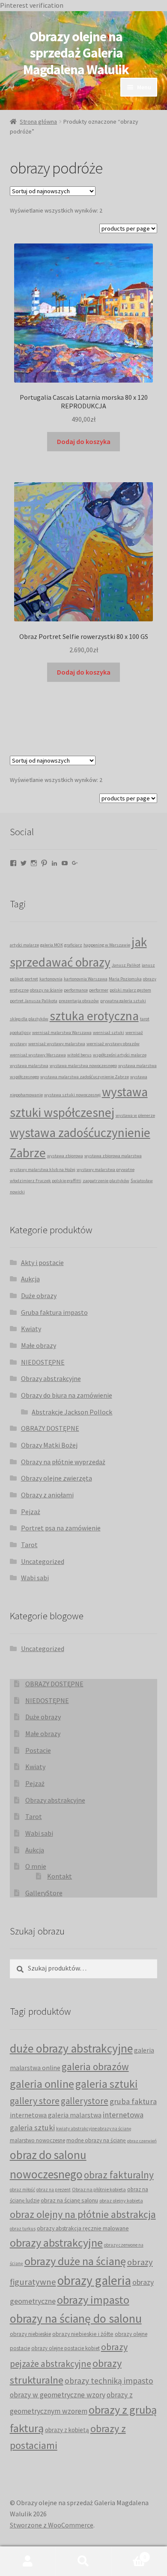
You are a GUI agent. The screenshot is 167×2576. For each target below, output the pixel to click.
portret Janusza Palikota (34, 1001)
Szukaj (83, 2561)
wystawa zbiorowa (65, 1156)
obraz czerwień (142, 2141)
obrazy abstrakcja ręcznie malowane (83, 2228)
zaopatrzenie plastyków (106, 1181)
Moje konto (28, 2561)
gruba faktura (133, 2101)
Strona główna (38, 122)
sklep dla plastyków (29, 1019)
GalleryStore (44, 1893)
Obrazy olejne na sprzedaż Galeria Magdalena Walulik (76, 53)
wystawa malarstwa (29, 1066)
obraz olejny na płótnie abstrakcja (83, 2214)
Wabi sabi (35, 1578)
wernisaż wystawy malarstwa (57, 1044)
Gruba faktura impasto (54, 1312)
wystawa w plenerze (135, 1115)
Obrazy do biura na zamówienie (67, 1395)
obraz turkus (23, 2229)
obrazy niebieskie (30, 2334)
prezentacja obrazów (79, 1001)
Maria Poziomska (125, 979)
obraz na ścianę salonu (69, 2200)
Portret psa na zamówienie (61, 1528)
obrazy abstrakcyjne (56, 2243)
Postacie (38, 1750)
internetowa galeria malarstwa (56, 2115)
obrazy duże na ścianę (75, 2261)
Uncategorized (43, 1561)
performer (99, 990)
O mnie (36, 1866)
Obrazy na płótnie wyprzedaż (63, 1462)
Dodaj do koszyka (84, 441)
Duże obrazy (39, 1296)
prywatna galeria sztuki (123, 1001)
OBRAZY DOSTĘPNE (50, 1428)
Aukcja (30, 1279)
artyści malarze (24, 945)
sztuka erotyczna (94, 1016)
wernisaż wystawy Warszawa (38, 1055)
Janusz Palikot (126, 965)
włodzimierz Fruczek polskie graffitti (46, 1181)
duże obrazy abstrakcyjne (71, 2048)
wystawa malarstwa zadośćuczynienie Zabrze (85, 1077)
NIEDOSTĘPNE (43, 1362)
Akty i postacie (42, 1262)
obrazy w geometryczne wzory (58, 2395)
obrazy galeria (94, 2280)
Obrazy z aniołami (47, 1495)
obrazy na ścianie (46, 990)
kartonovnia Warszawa (86, 979)
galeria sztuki (107, 2084)
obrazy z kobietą (67, 2430)
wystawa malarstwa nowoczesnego (83, 1066)
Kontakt (60, 1876)
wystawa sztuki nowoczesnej (72, 1095)
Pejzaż (31, 1512)
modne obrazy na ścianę (96, 2140)
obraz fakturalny (119, 2175)
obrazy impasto (93, 2300)
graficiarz (73, 945)
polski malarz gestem (130, 990)
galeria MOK (52, 945)
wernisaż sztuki (109, 1033)
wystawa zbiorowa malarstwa (113, 1156)
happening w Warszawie (107, 945)
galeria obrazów (95, 2067)
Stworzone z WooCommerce (52, 2525)
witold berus (79, 1055)
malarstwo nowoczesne (37, 2140)
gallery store (35, 2101)
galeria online (42, 2084)
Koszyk (129, 2554)
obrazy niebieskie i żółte (83, 2334)
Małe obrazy (39, 1345)
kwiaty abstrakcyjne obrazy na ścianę (94, 2129)
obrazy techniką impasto (109, 2381)
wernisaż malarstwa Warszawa (62, 1033)
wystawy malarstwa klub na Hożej (43, 1169)
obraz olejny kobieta (121, 2200)
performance (76, 990)
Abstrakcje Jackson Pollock (72, 1412)
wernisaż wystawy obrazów (113, 1044)
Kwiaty (31, 1329)
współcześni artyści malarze (120, 1055)
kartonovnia (51, 979)
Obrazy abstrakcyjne (51, 1378)
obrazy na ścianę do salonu (76, 2319)
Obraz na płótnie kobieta (99, 2189)
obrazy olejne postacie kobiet (66, 2348)
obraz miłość (22, 2190)
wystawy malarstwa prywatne (106, 1169)
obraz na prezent (54, 2190)
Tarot (29, 1545)
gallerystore (85, 2101)
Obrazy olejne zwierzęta (57, 1478)
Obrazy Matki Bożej (49, 1445)
